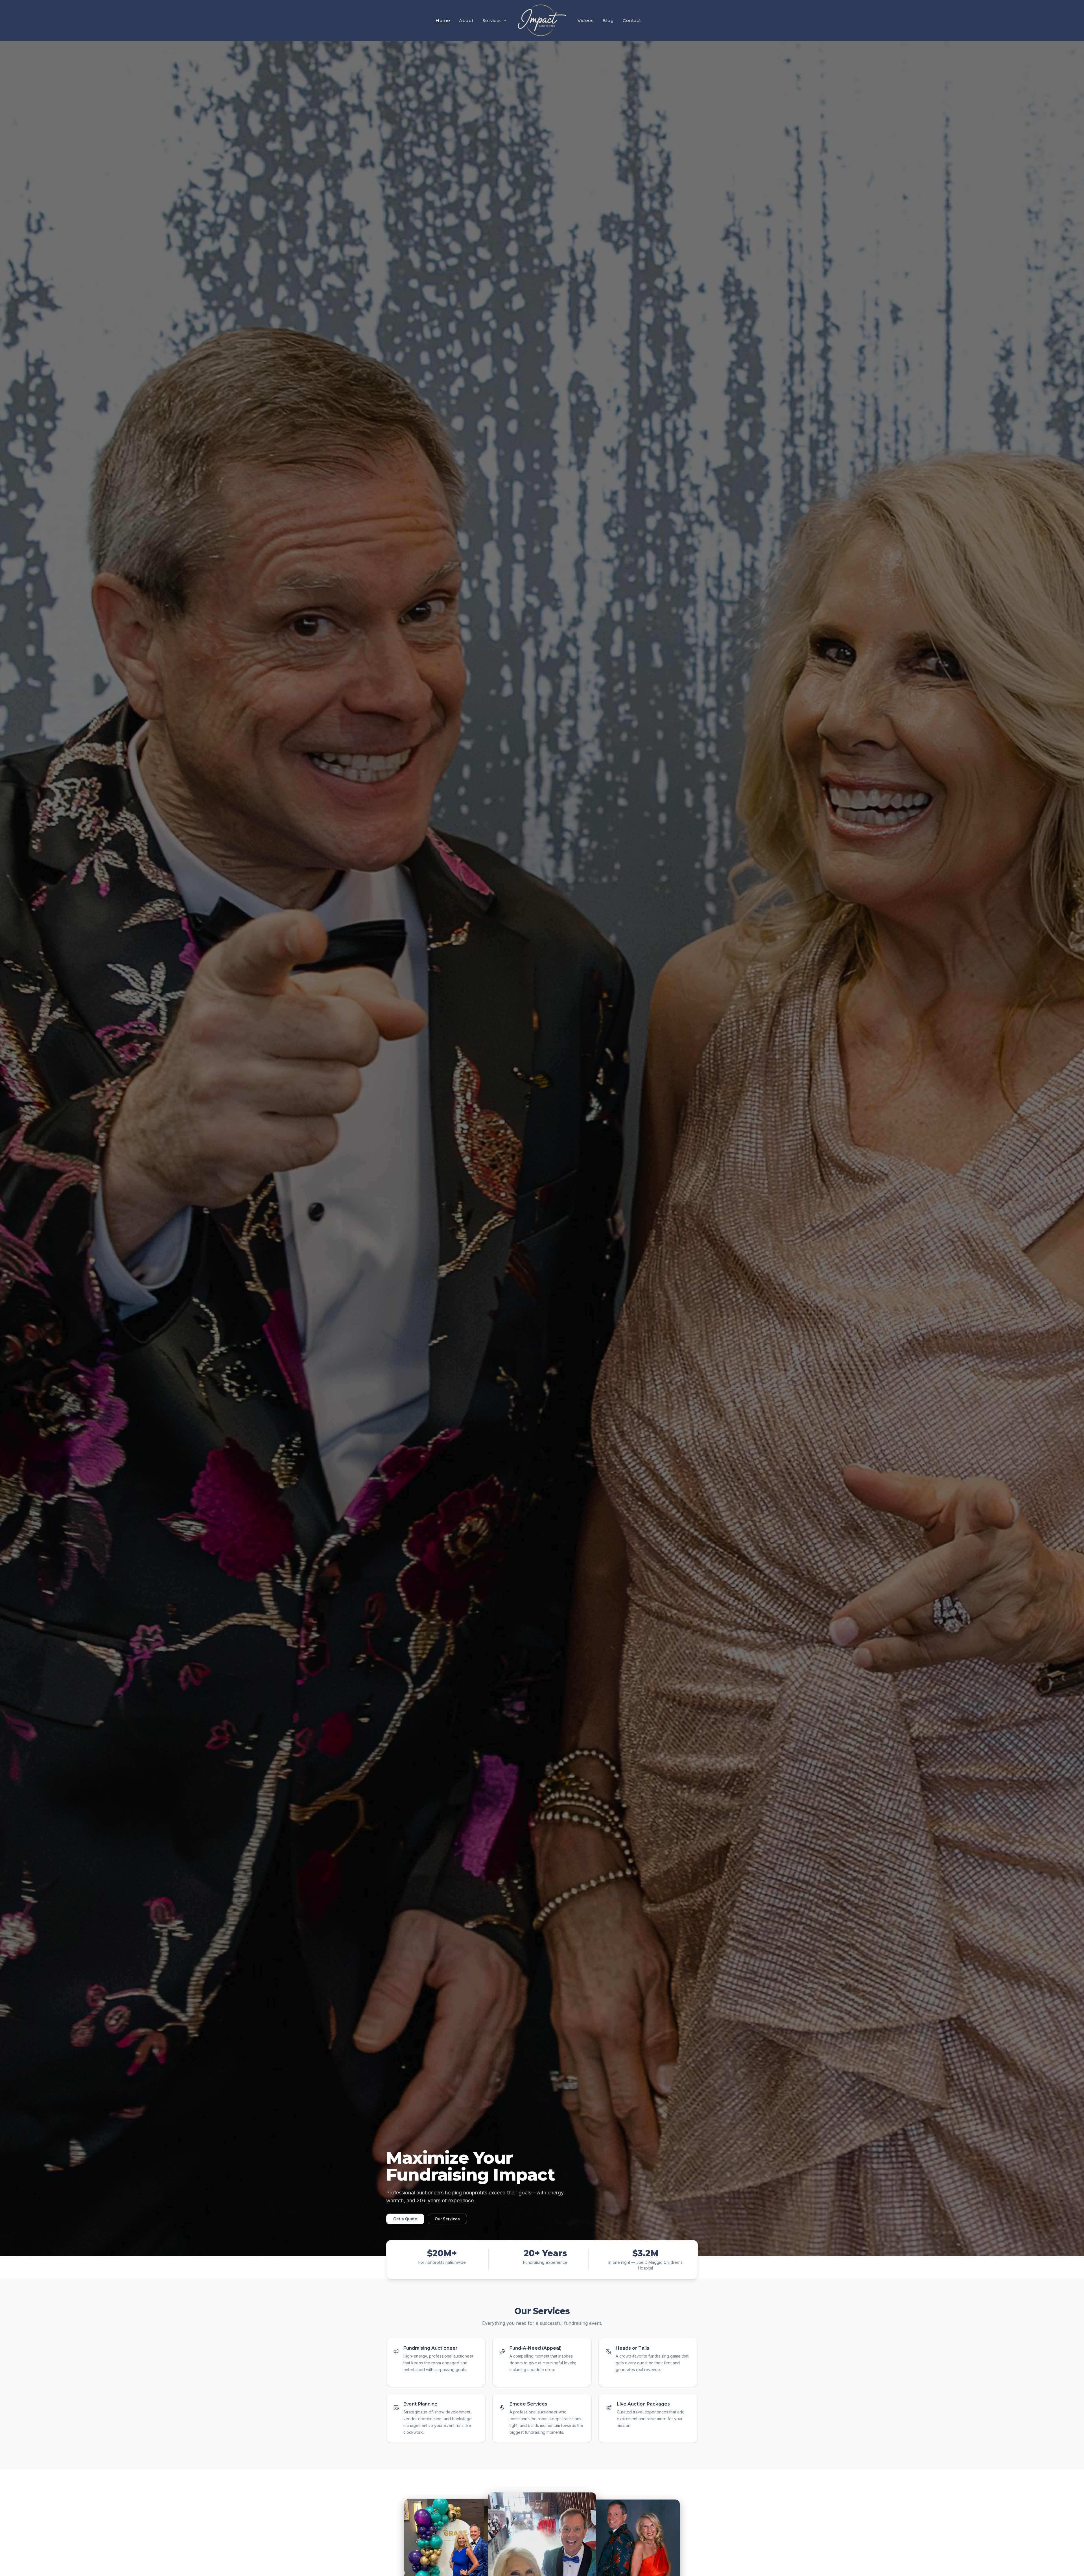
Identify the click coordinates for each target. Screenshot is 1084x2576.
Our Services (447, 2219)
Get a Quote (405, 2219)
